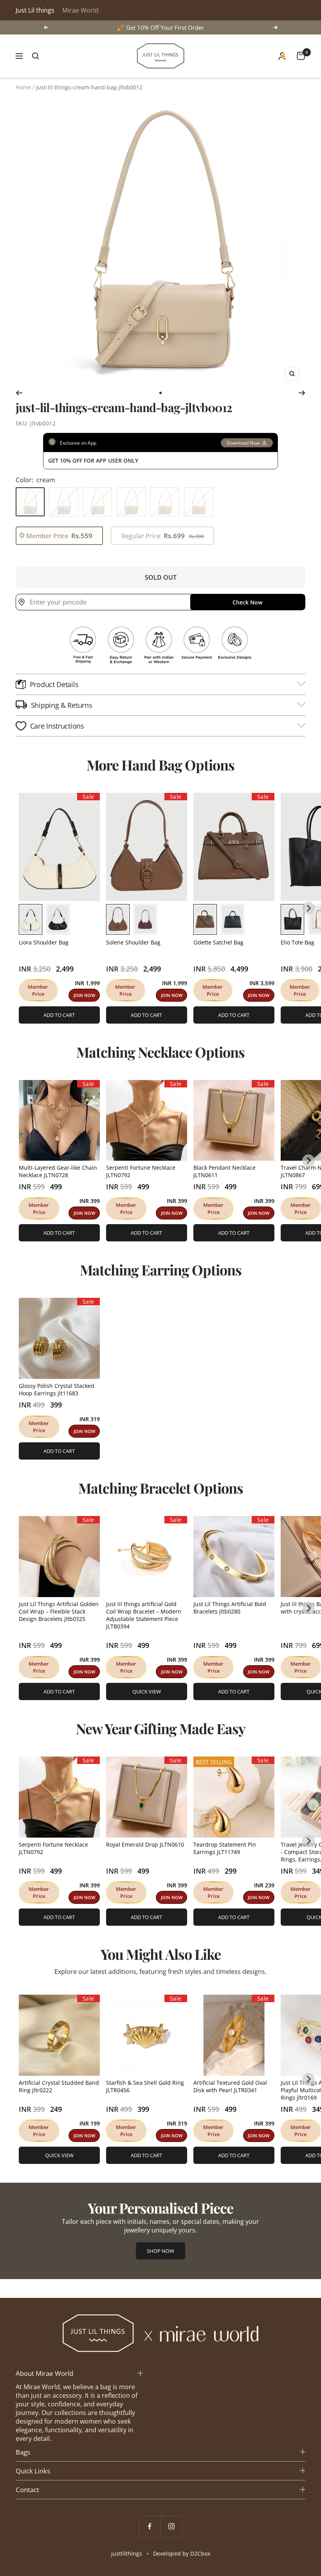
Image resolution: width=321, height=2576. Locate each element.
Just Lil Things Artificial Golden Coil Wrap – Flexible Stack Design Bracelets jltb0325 (59, 1611)
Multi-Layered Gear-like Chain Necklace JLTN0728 (58, 1171)
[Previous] (19, 393)
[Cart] (301, 56)
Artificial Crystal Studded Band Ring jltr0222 (59, 2086)
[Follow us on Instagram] (171, 2526)
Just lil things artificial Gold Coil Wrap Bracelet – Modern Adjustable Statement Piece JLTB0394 (144, 1615)
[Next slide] (308, 908)
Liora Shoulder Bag (44, 942)
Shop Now (160, 2251)
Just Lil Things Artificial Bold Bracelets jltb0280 (230, 1608)
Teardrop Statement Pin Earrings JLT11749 (225, 1848)
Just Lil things (35, 10)
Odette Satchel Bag (218, 942)
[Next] (302, 393)
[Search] (36, 56)
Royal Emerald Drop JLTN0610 (145, 1844)
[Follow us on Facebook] (150, 2526)
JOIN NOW (84, 995)
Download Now (243, 443)
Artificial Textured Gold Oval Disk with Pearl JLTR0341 (230, 2086)
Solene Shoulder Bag (133, 942)
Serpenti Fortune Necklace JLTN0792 (141, 1171)
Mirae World (80, 10)
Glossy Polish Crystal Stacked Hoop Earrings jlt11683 (57, 1389)
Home (23, 87)
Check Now (247, 602)
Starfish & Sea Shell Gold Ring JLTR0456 (145, 2086)
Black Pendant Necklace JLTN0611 (225, 1171)
